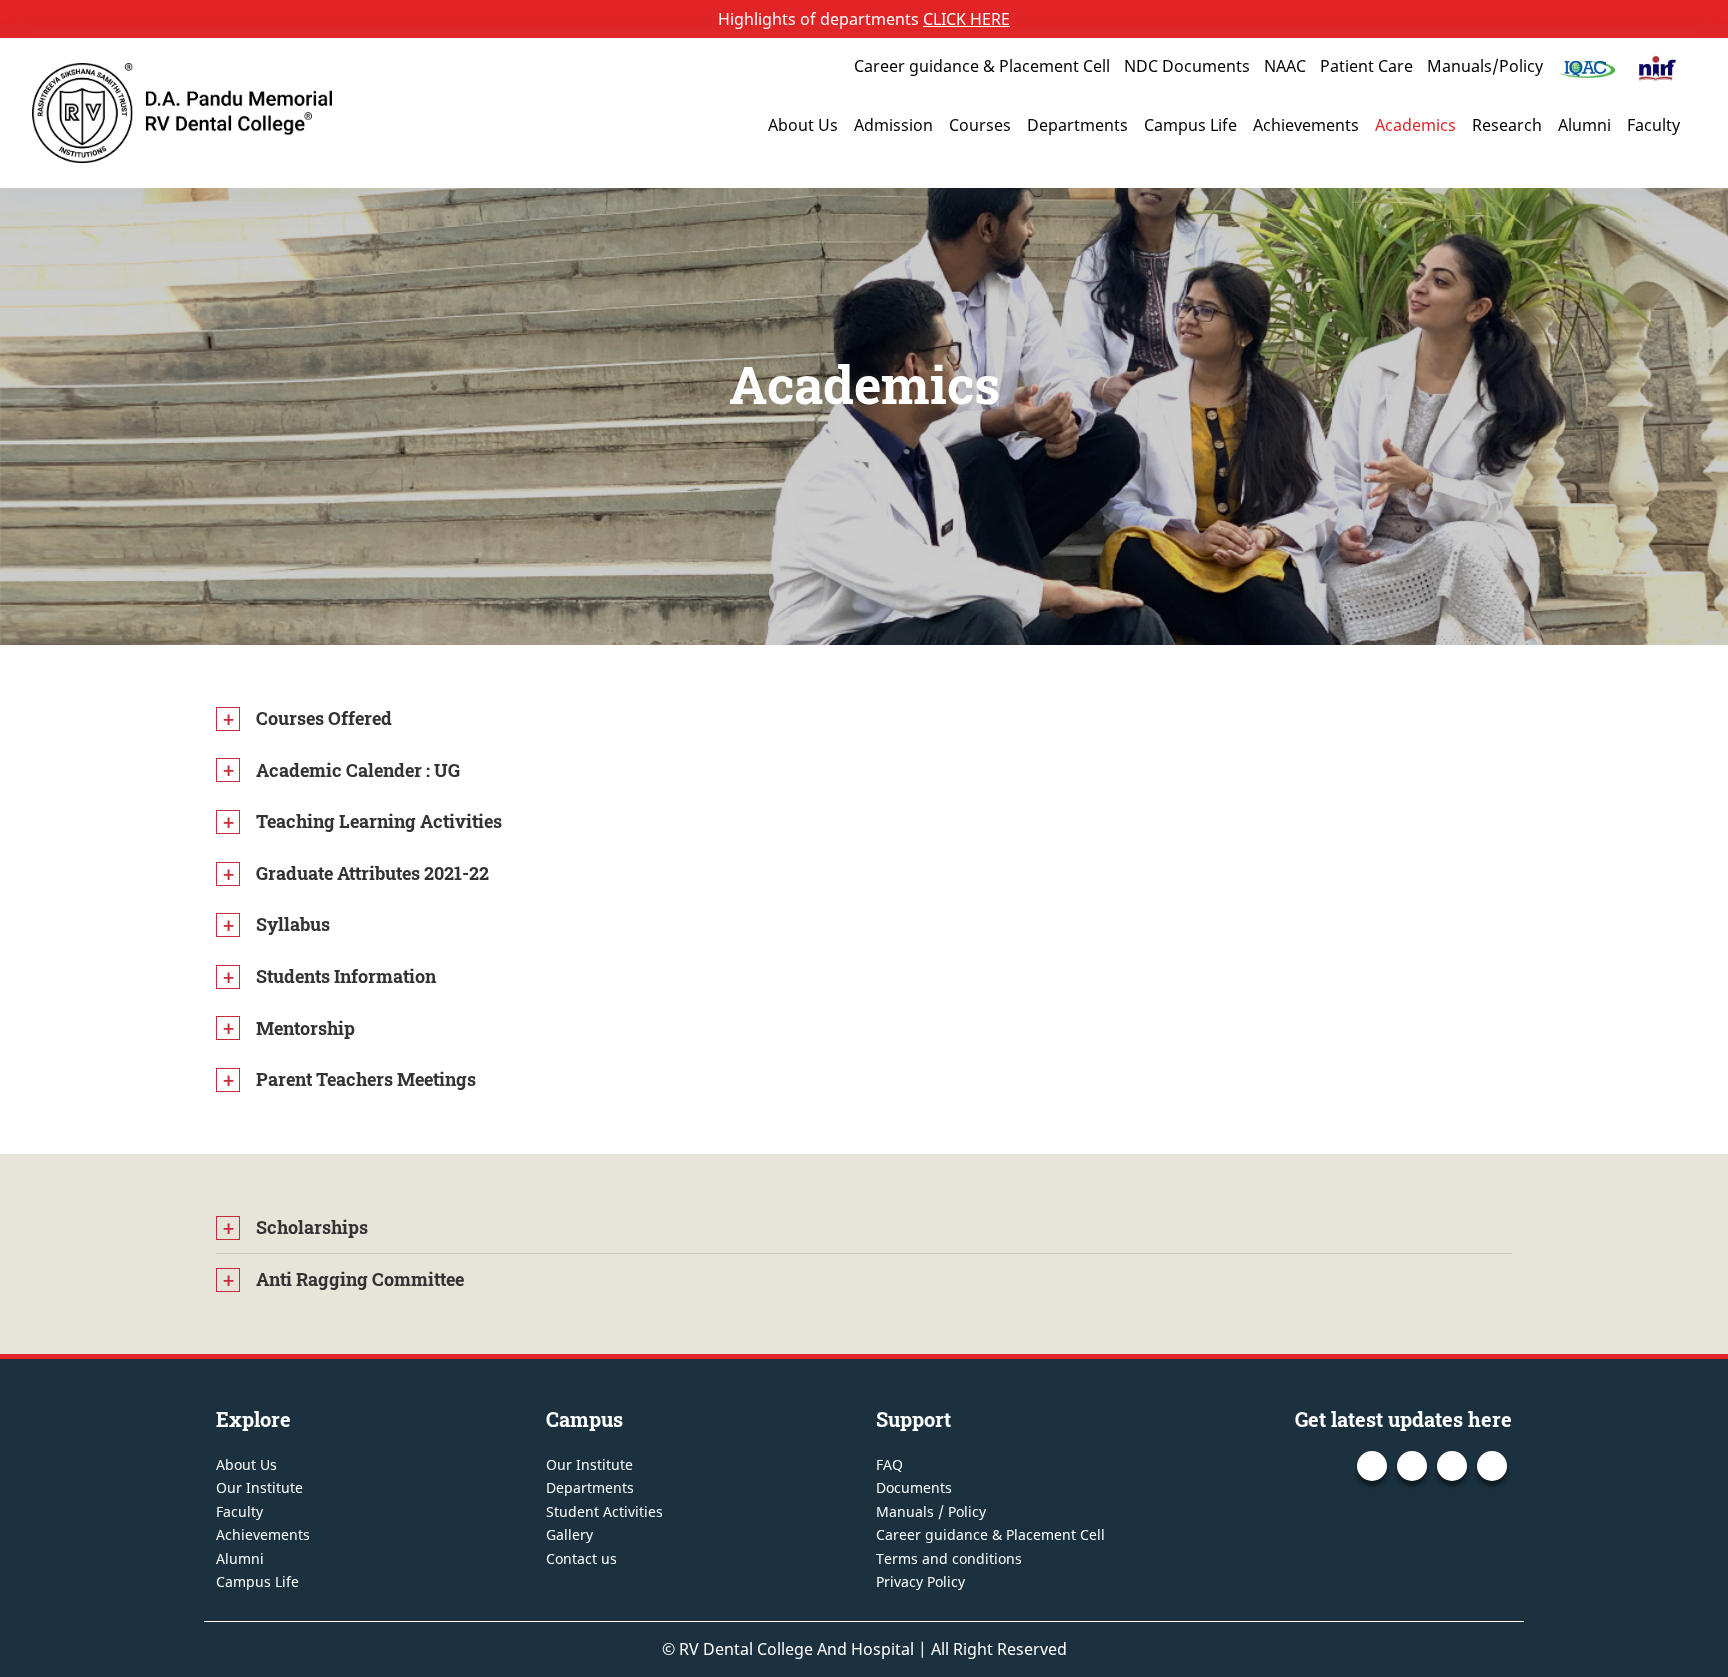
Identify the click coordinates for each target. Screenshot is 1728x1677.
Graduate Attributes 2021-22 (372, 873)
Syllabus (293, 924)
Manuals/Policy (1485, 66)
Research (1507, 125)
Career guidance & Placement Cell (982, 66)
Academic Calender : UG (358, 770)
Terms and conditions (949, 1558)
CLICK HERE (966, 19)
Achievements (1306, 125)
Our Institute (259, 1487)
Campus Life (1190, 125)
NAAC (1285, 66)
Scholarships (312, 1227)
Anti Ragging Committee (360, 1279)
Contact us (581, 1558)
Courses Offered (324, 718)
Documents (914, 1487)
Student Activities (604, 1511)
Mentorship (305, 1028)
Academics (1415, 125)
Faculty (1653, 125)
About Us (803, 125)
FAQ (889, 1464)
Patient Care (1366, 66)
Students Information (346, 976)
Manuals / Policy (931, 1511)
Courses (980, 125)
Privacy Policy (920, 1581)
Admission (893, 125)
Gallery (569, 1534)
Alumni (1584, 125)
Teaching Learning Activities (379, 821)
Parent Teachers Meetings (366, 1079)
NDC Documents (1187, 66)
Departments (1077, 125)
